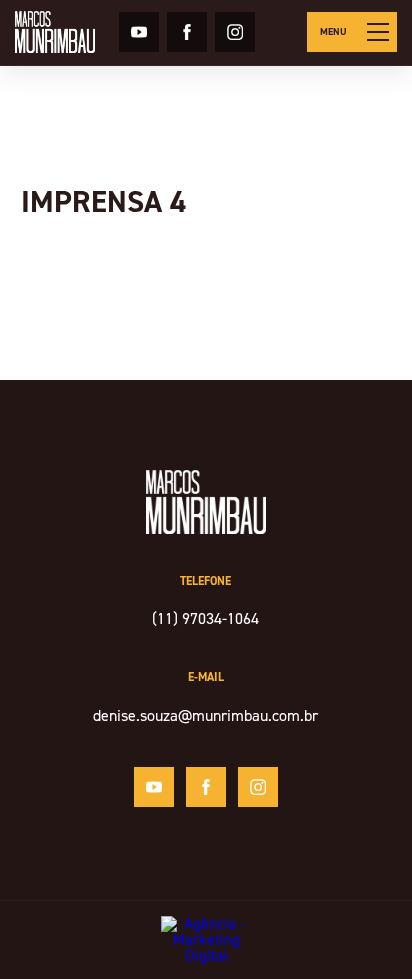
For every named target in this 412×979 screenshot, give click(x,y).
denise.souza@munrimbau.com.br (205, 715)
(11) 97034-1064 (205, 618)
